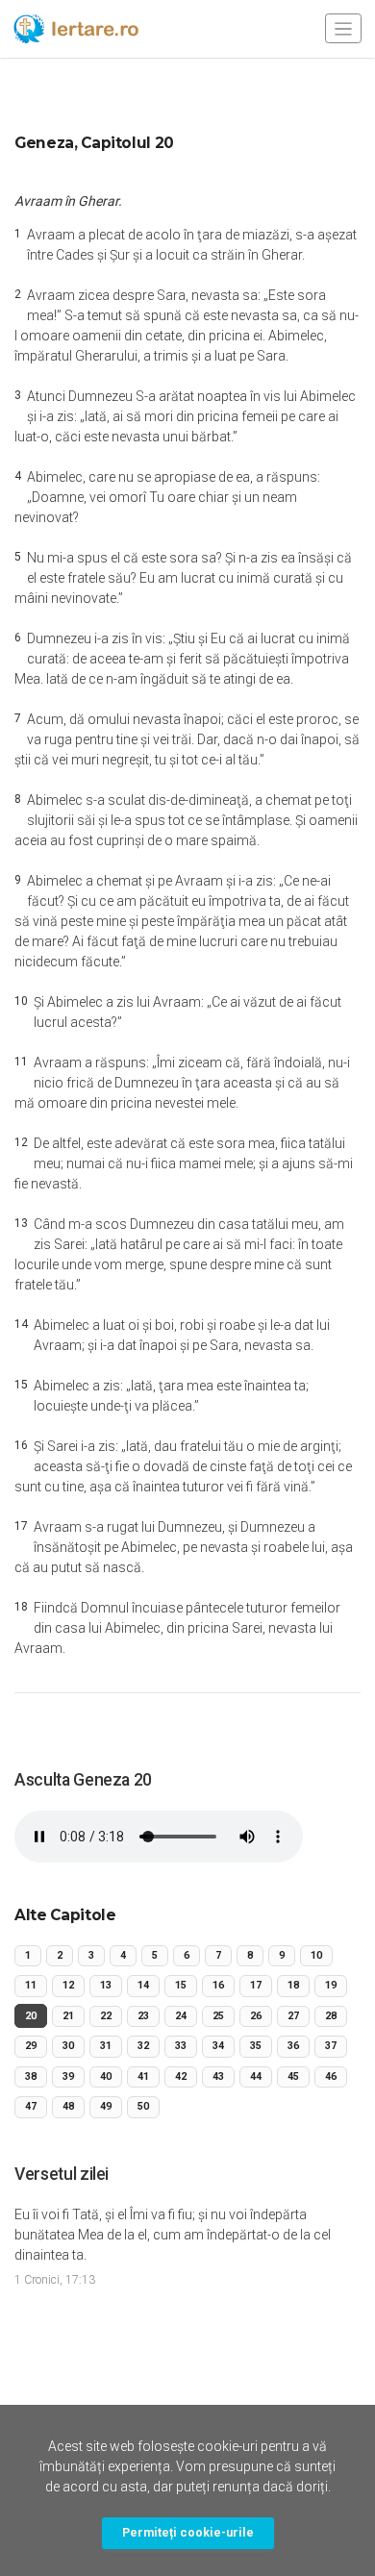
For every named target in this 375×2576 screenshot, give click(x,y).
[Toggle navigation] (343, 28)
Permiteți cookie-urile (188, 2532)
